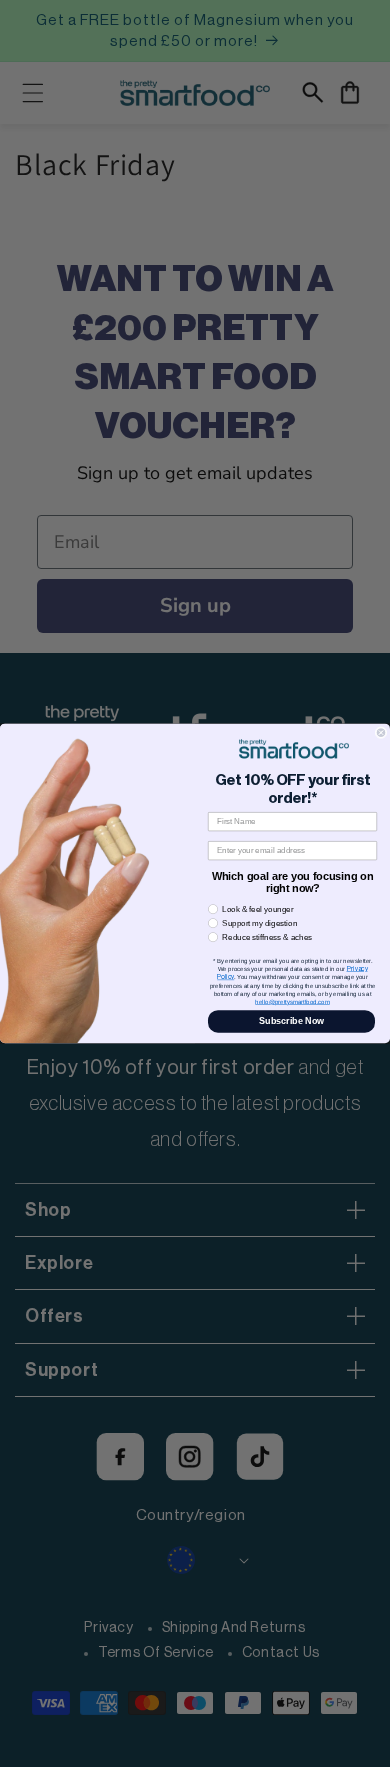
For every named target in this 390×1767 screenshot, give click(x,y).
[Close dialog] (381, 733)
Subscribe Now (291, 1021)
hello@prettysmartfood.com (292, 1001)
